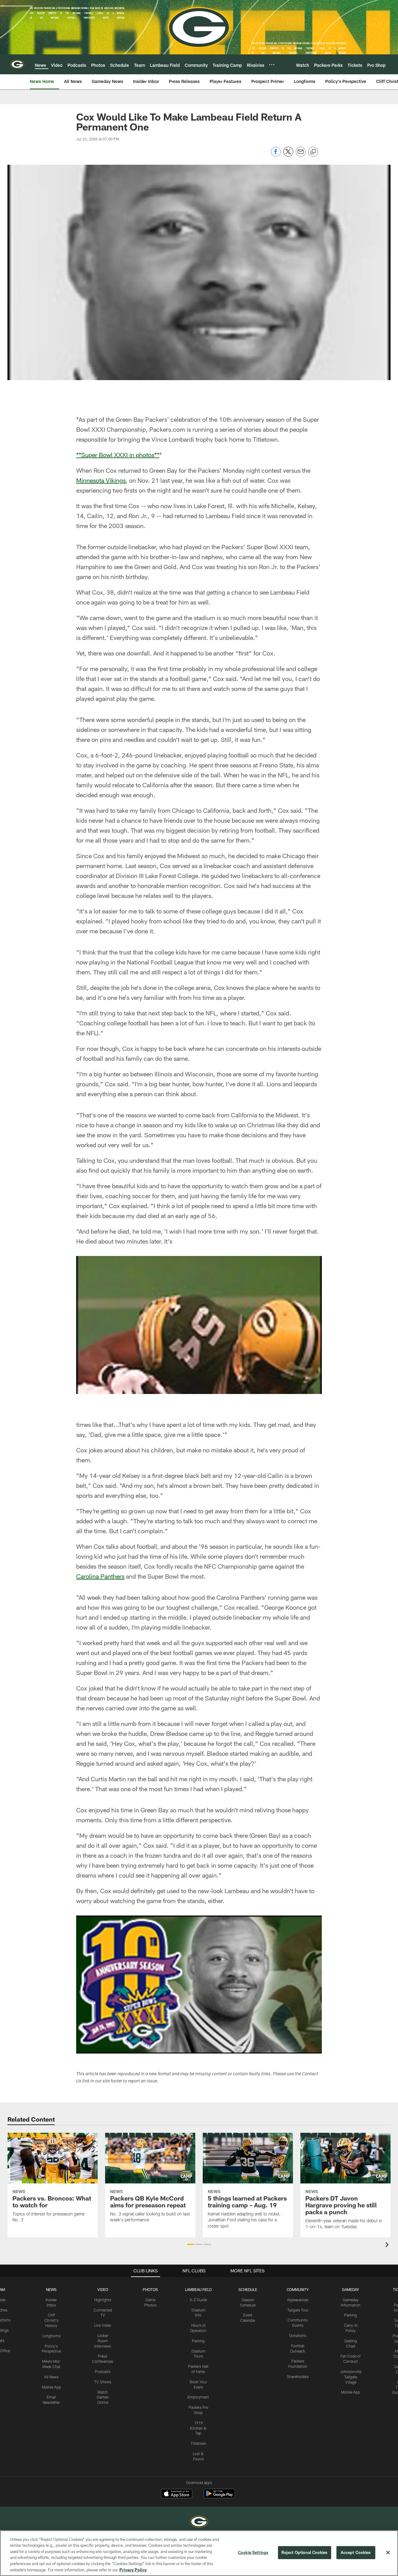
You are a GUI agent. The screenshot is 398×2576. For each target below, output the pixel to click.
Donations (298, 2335)
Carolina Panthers (100, 1576)
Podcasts (103, 2371)
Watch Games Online (103, 2397)
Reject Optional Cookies (305, 2552)
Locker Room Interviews (103, 2341)
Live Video (103, 2325)
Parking (198, 2341)
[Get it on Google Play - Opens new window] (219, 2497)
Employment (198, 2397)
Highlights (103, 2300)
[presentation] (388, 2245)
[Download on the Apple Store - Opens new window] (177, 2494)
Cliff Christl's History (51, 2320)
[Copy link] (313, 152)
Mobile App (51, 2387)
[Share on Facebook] (276, 155)
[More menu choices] (272, 65)
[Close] (388, 2553)
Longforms (51, 2336)
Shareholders (298, 2376)
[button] (191, 2244)
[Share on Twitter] (288, 155)
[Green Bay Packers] (199, 2522)
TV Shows (103, 2382)
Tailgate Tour (298, 2310)
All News (51, 2377)
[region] (199, 2553)
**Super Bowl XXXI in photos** (118, 455)
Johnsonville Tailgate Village (351, 2377)
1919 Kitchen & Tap (198, 2428)
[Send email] (301, 155)
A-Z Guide (198, 2300)
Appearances (298, 2300)
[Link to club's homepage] (17, 64)
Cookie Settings (253, 2552)
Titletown (198, 2443)
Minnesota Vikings (101, 480)
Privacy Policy (133, 2569)
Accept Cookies (356, 2552)
